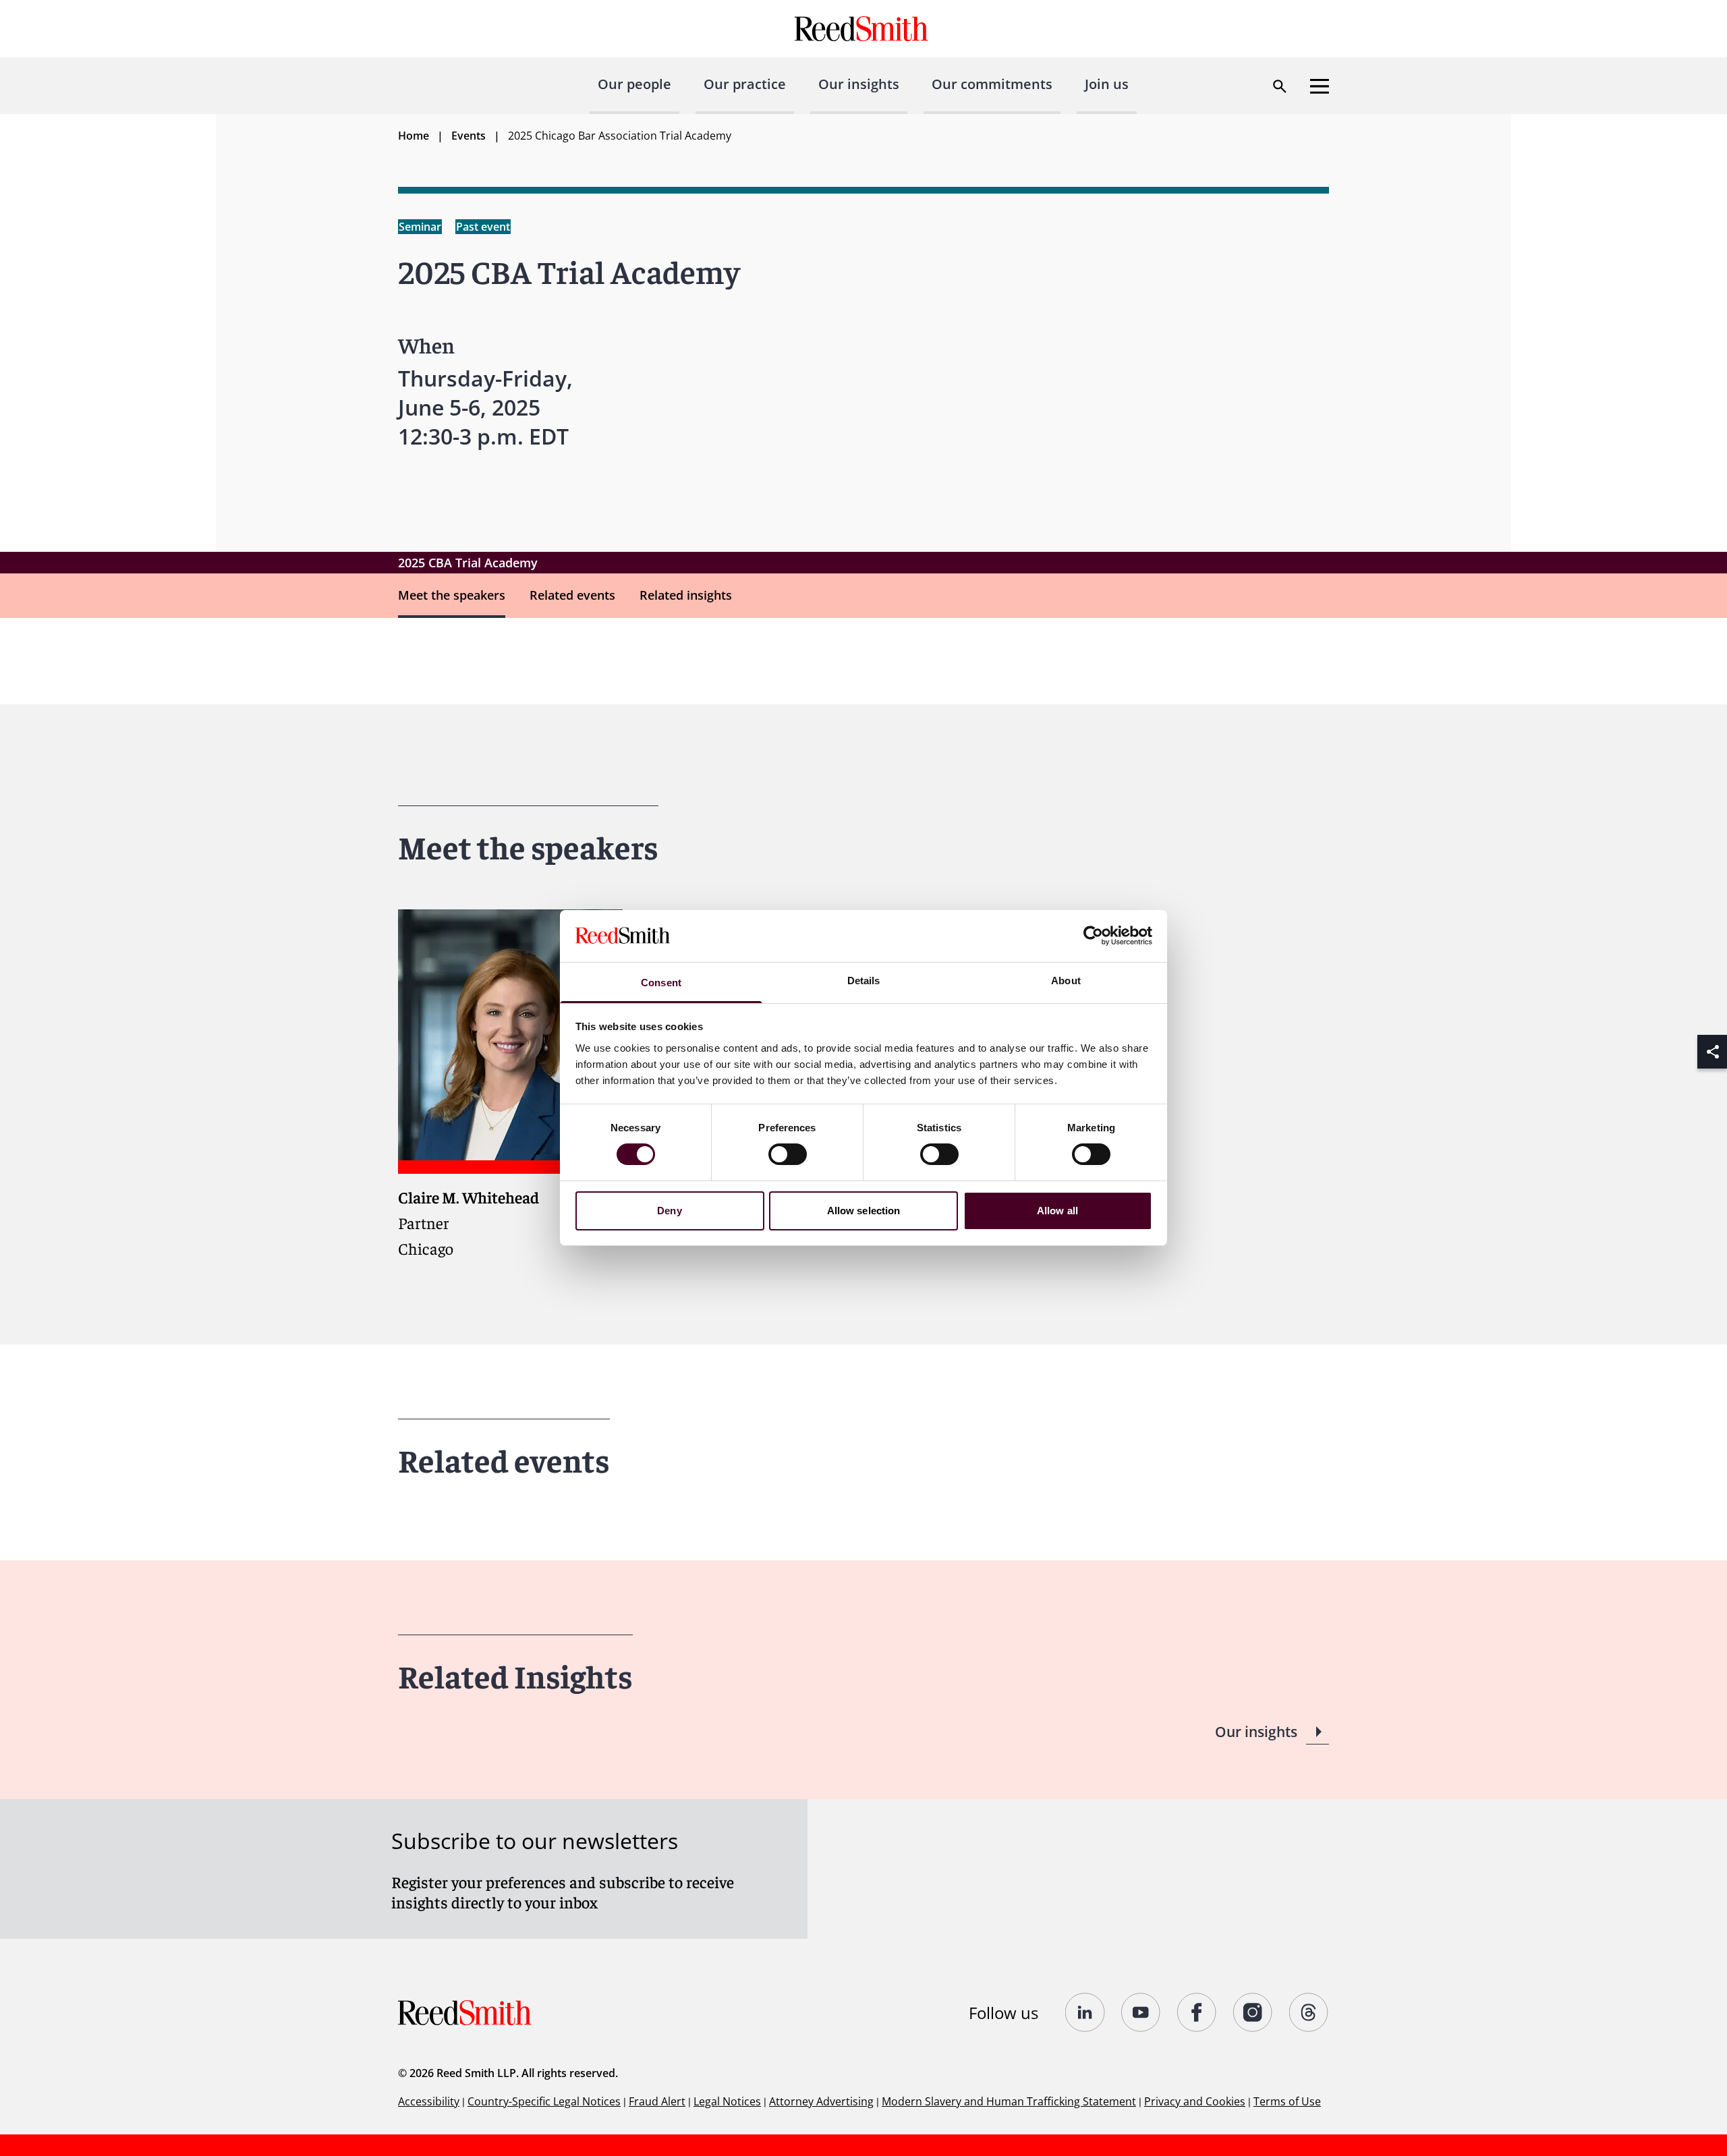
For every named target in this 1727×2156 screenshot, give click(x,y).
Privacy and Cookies (1195, 2101)
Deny (669, 1211)
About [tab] (1066, 981)
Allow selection (864, 1211)
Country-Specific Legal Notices (544, 2101)
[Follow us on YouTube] (1141, 2012)
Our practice (745, 84)
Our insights (859, 84)
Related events (572, 595)
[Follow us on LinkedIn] (1085, 2012)
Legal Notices (727, 2101)
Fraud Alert (657, 2101)
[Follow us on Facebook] (1197, 2012)
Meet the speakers (452, 595)
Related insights (686, 595)
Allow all (1057, 1211)
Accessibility (429, 2101)
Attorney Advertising (821, 2101)
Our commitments (992, 84)
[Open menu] (1320, 86)
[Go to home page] (863, 29)
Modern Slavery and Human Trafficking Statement (1009, 2101)
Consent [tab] (661, 983)
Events (469, 136)
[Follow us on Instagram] (1253, 2012)
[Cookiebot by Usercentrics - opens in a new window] (1093, 936)
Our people (634, 84)
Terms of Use (1287, 2101)
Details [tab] (864, 981)
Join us (1107, 84)
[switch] (788, 1154)
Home (414, 136)
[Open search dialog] (1280, 86)
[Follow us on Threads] (1309, 2012)
